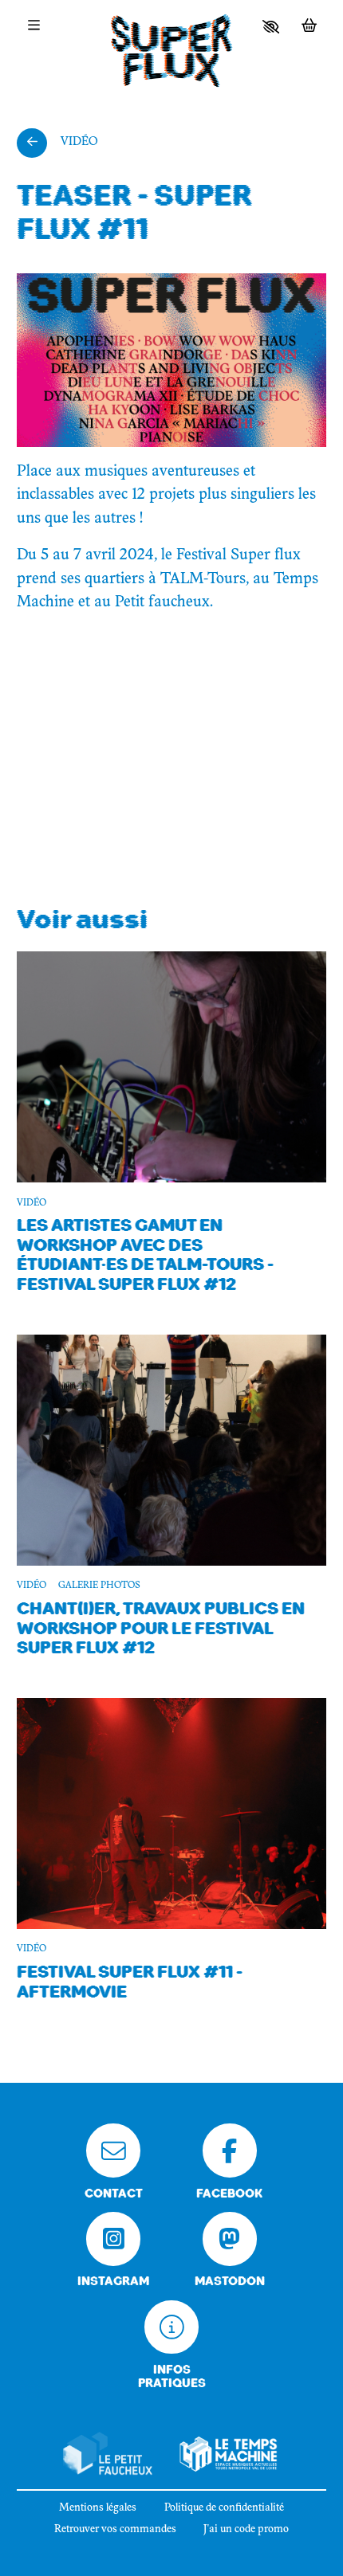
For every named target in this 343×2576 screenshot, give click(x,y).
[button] (271, 27)
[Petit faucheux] (107, 2454)
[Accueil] (171, 51)
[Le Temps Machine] (229, 2454)
